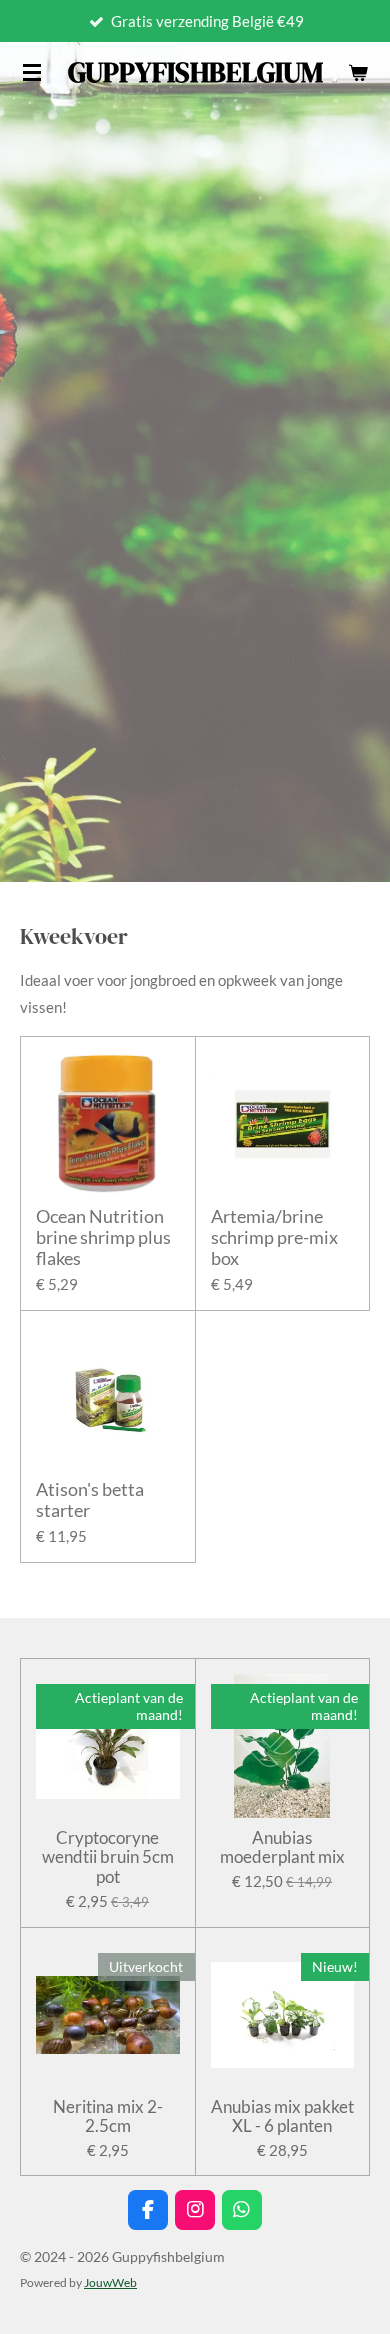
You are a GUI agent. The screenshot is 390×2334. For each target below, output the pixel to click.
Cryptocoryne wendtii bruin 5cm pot (108, 1857)
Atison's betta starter (90, 1500)
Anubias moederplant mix (282, 1847)
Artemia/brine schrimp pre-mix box (274, 1237)
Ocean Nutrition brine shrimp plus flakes (103, 1237)
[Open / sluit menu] (32, 72)
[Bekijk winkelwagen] (358, 72)
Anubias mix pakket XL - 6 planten (282, 2116)
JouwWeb (110, 2282)
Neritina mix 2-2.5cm (108, 2116)
